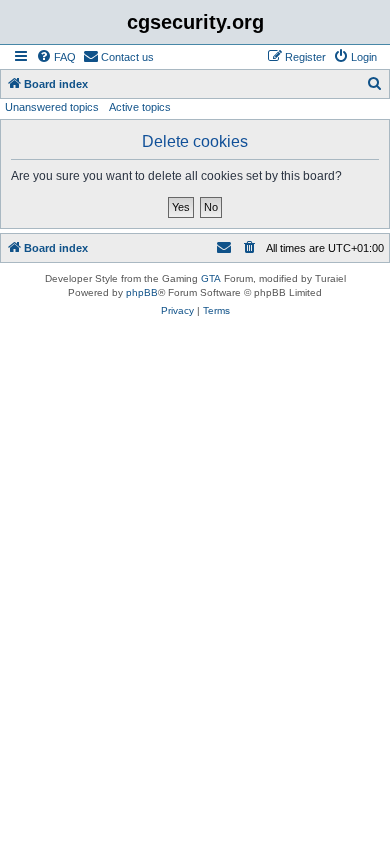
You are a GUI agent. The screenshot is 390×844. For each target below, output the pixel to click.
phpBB (142, 292)
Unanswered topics (52, 107)
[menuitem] (56, 57)
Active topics (140, 107)
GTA (211, 278)
